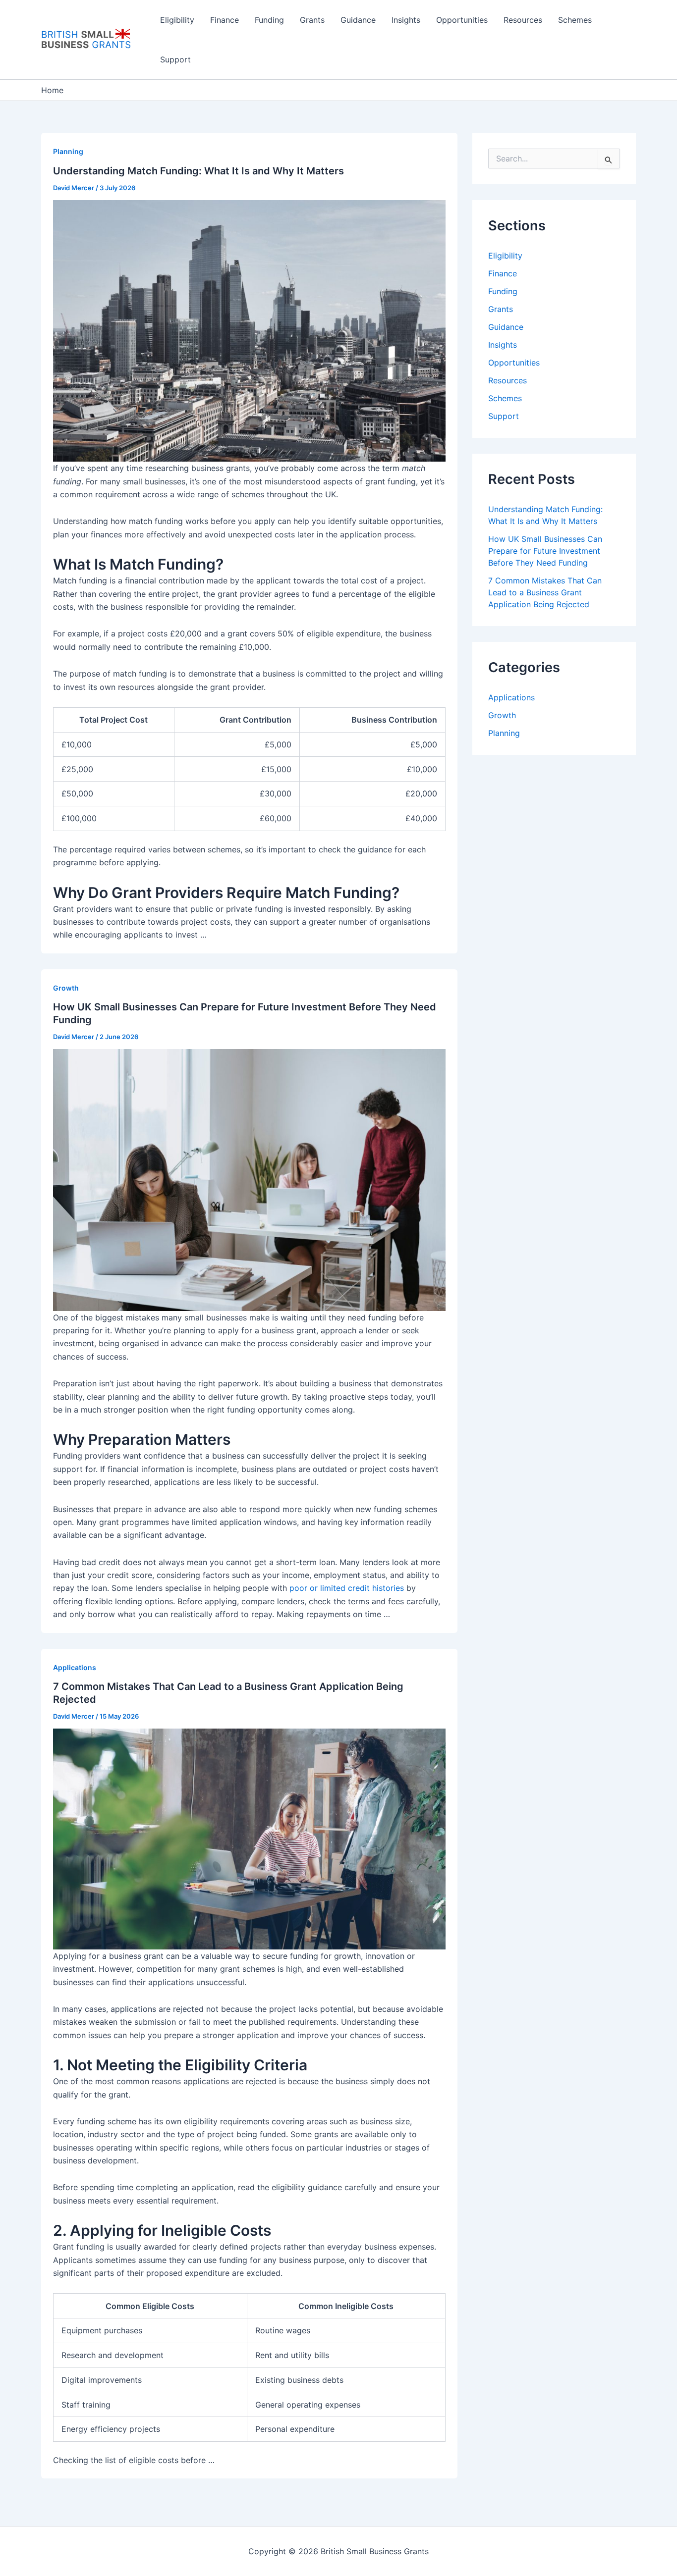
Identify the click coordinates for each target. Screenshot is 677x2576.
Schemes (575, 20)
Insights (406, 20)
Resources (523, 20)
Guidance (358, 20)
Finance (225, 20)
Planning (68, 151)
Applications (75, 1667)
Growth (66, 988)
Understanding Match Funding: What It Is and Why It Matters (198, 171)
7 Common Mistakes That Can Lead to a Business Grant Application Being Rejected (545, 592)
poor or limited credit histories (347, 1588)
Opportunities (462, 20)
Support (175, 59)
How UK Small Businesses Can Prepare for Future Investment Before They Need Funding (545, 551)
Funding (269, 20)
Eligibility (177, 20)
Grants (312, 20)
